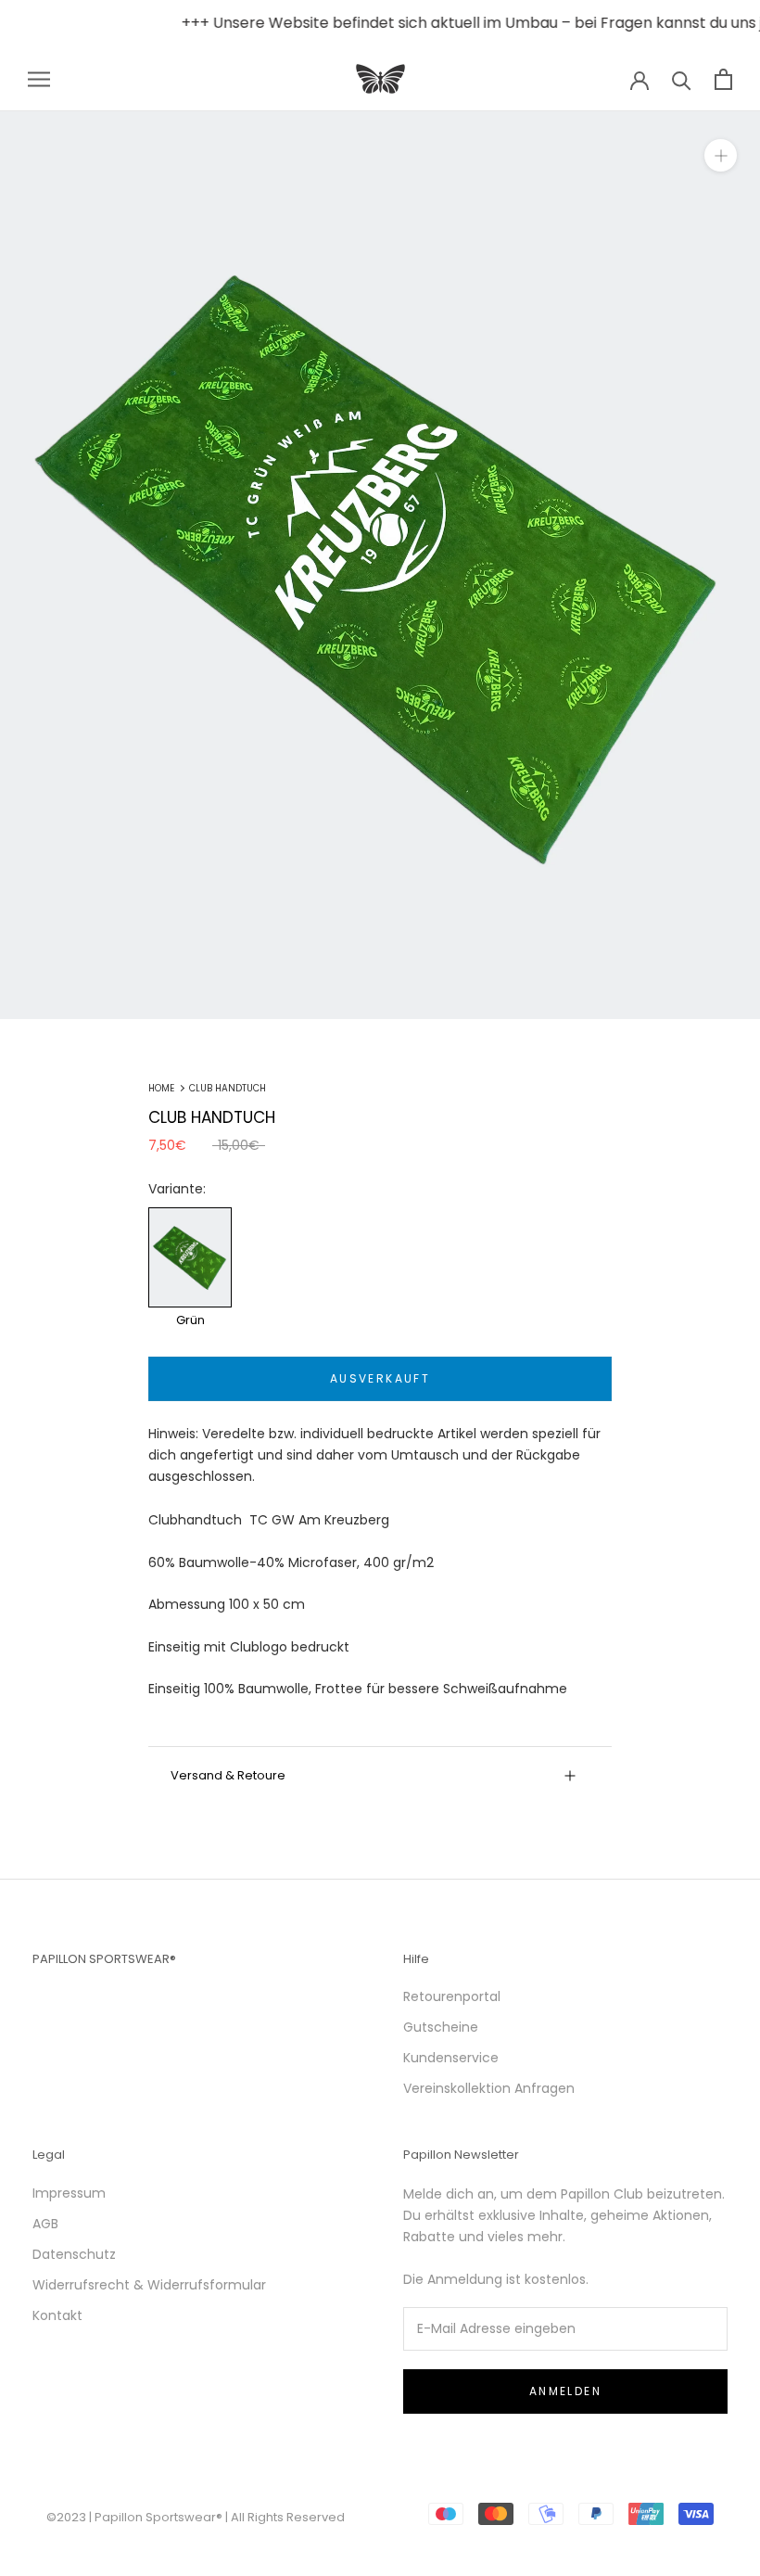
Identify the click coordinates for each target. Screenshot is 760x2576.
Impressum (69, 2193)
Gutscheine (441, 2027)
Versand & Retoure (228, 1775)
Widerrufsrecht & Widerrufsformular (149, 2285)
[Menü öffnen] (39, 79)
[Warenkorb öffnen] (723, 79)
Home (161, 1088)
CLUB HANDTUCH (228, 1088)
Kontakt (57, 2315)
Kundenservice (451, 2058)
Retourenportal (452, 1996)
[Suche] (682, 79)
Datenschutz (74, 2254)
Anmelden (565, 2391)
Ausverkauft (380, 1378)
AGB (45, 2224)
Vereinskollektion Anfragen (489, 2088)
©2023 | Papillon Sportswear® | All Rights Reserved (196, 2517)
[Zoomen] (721, 155)
